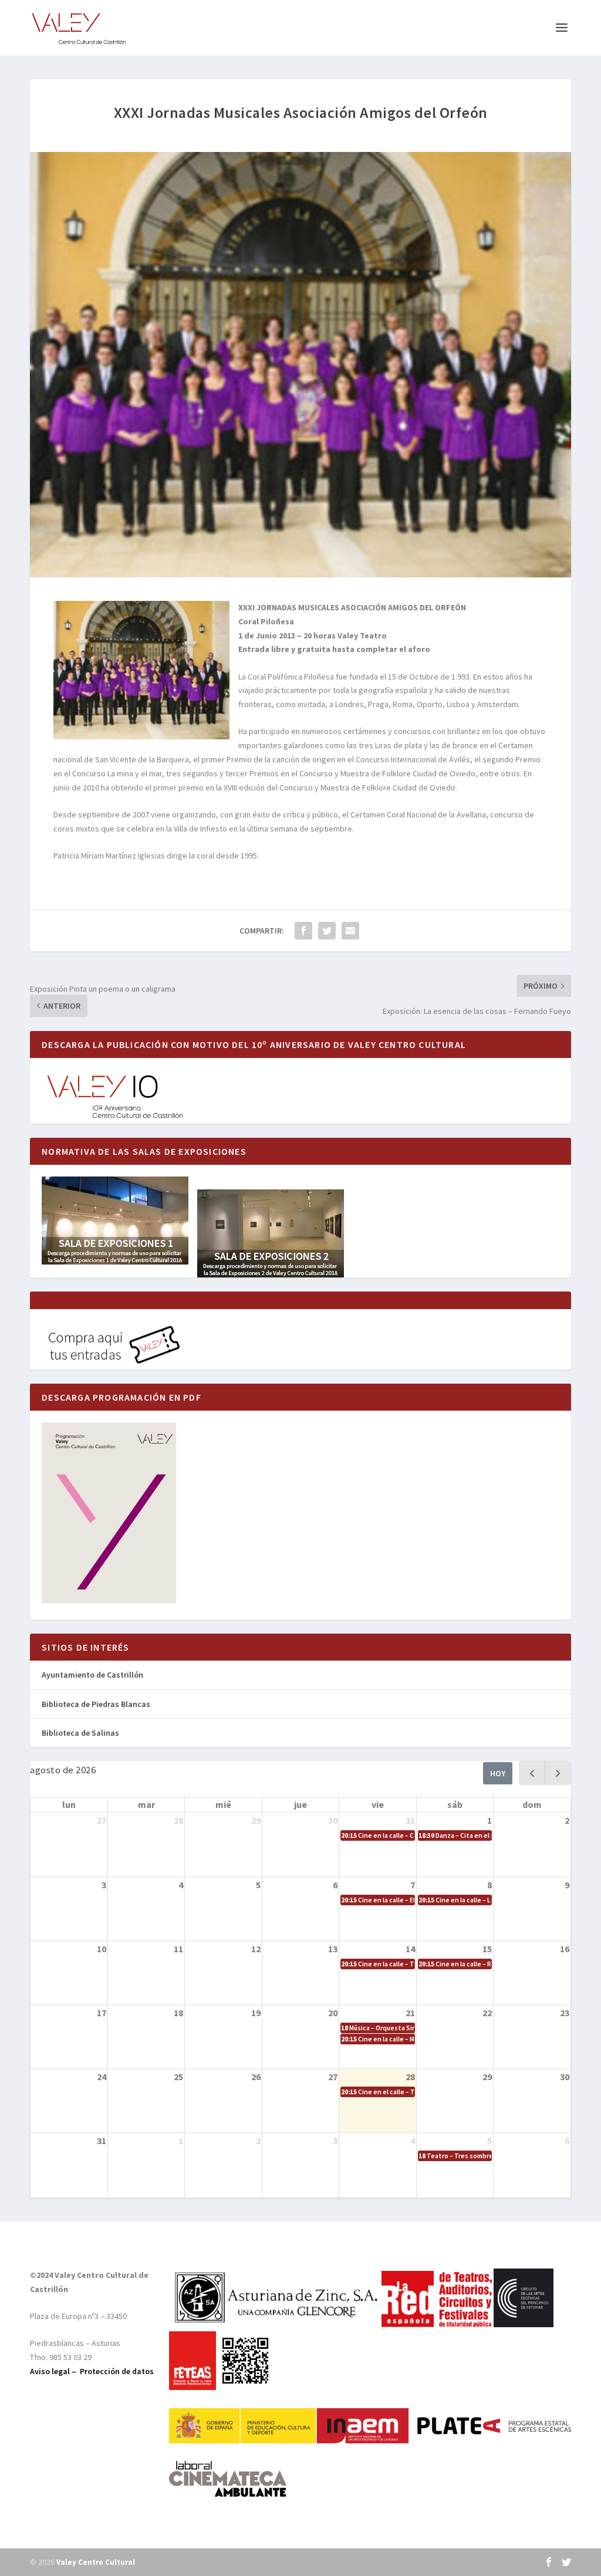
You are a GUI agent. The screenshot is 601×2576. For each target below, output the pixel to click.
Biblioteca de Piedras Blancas (96, 1704)
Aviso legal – (55, 2371)
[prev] (532, 1773)
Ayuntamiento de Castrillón (92, 1675)
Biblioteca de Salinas (80, 1733)
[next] (558, 1773)
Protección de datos (117, 2371)
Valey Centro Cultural (96, 2562)
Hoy (498, 1773)
